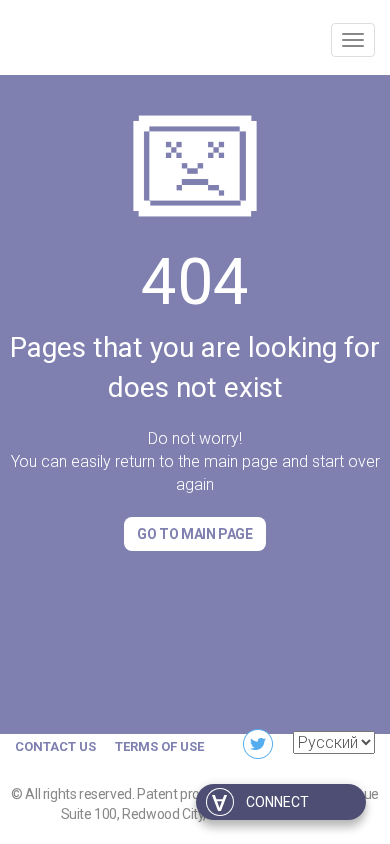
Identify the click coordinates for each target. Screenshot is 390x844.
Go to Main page (194, 534)
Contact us (55, 746)
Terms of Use (159, 746)
